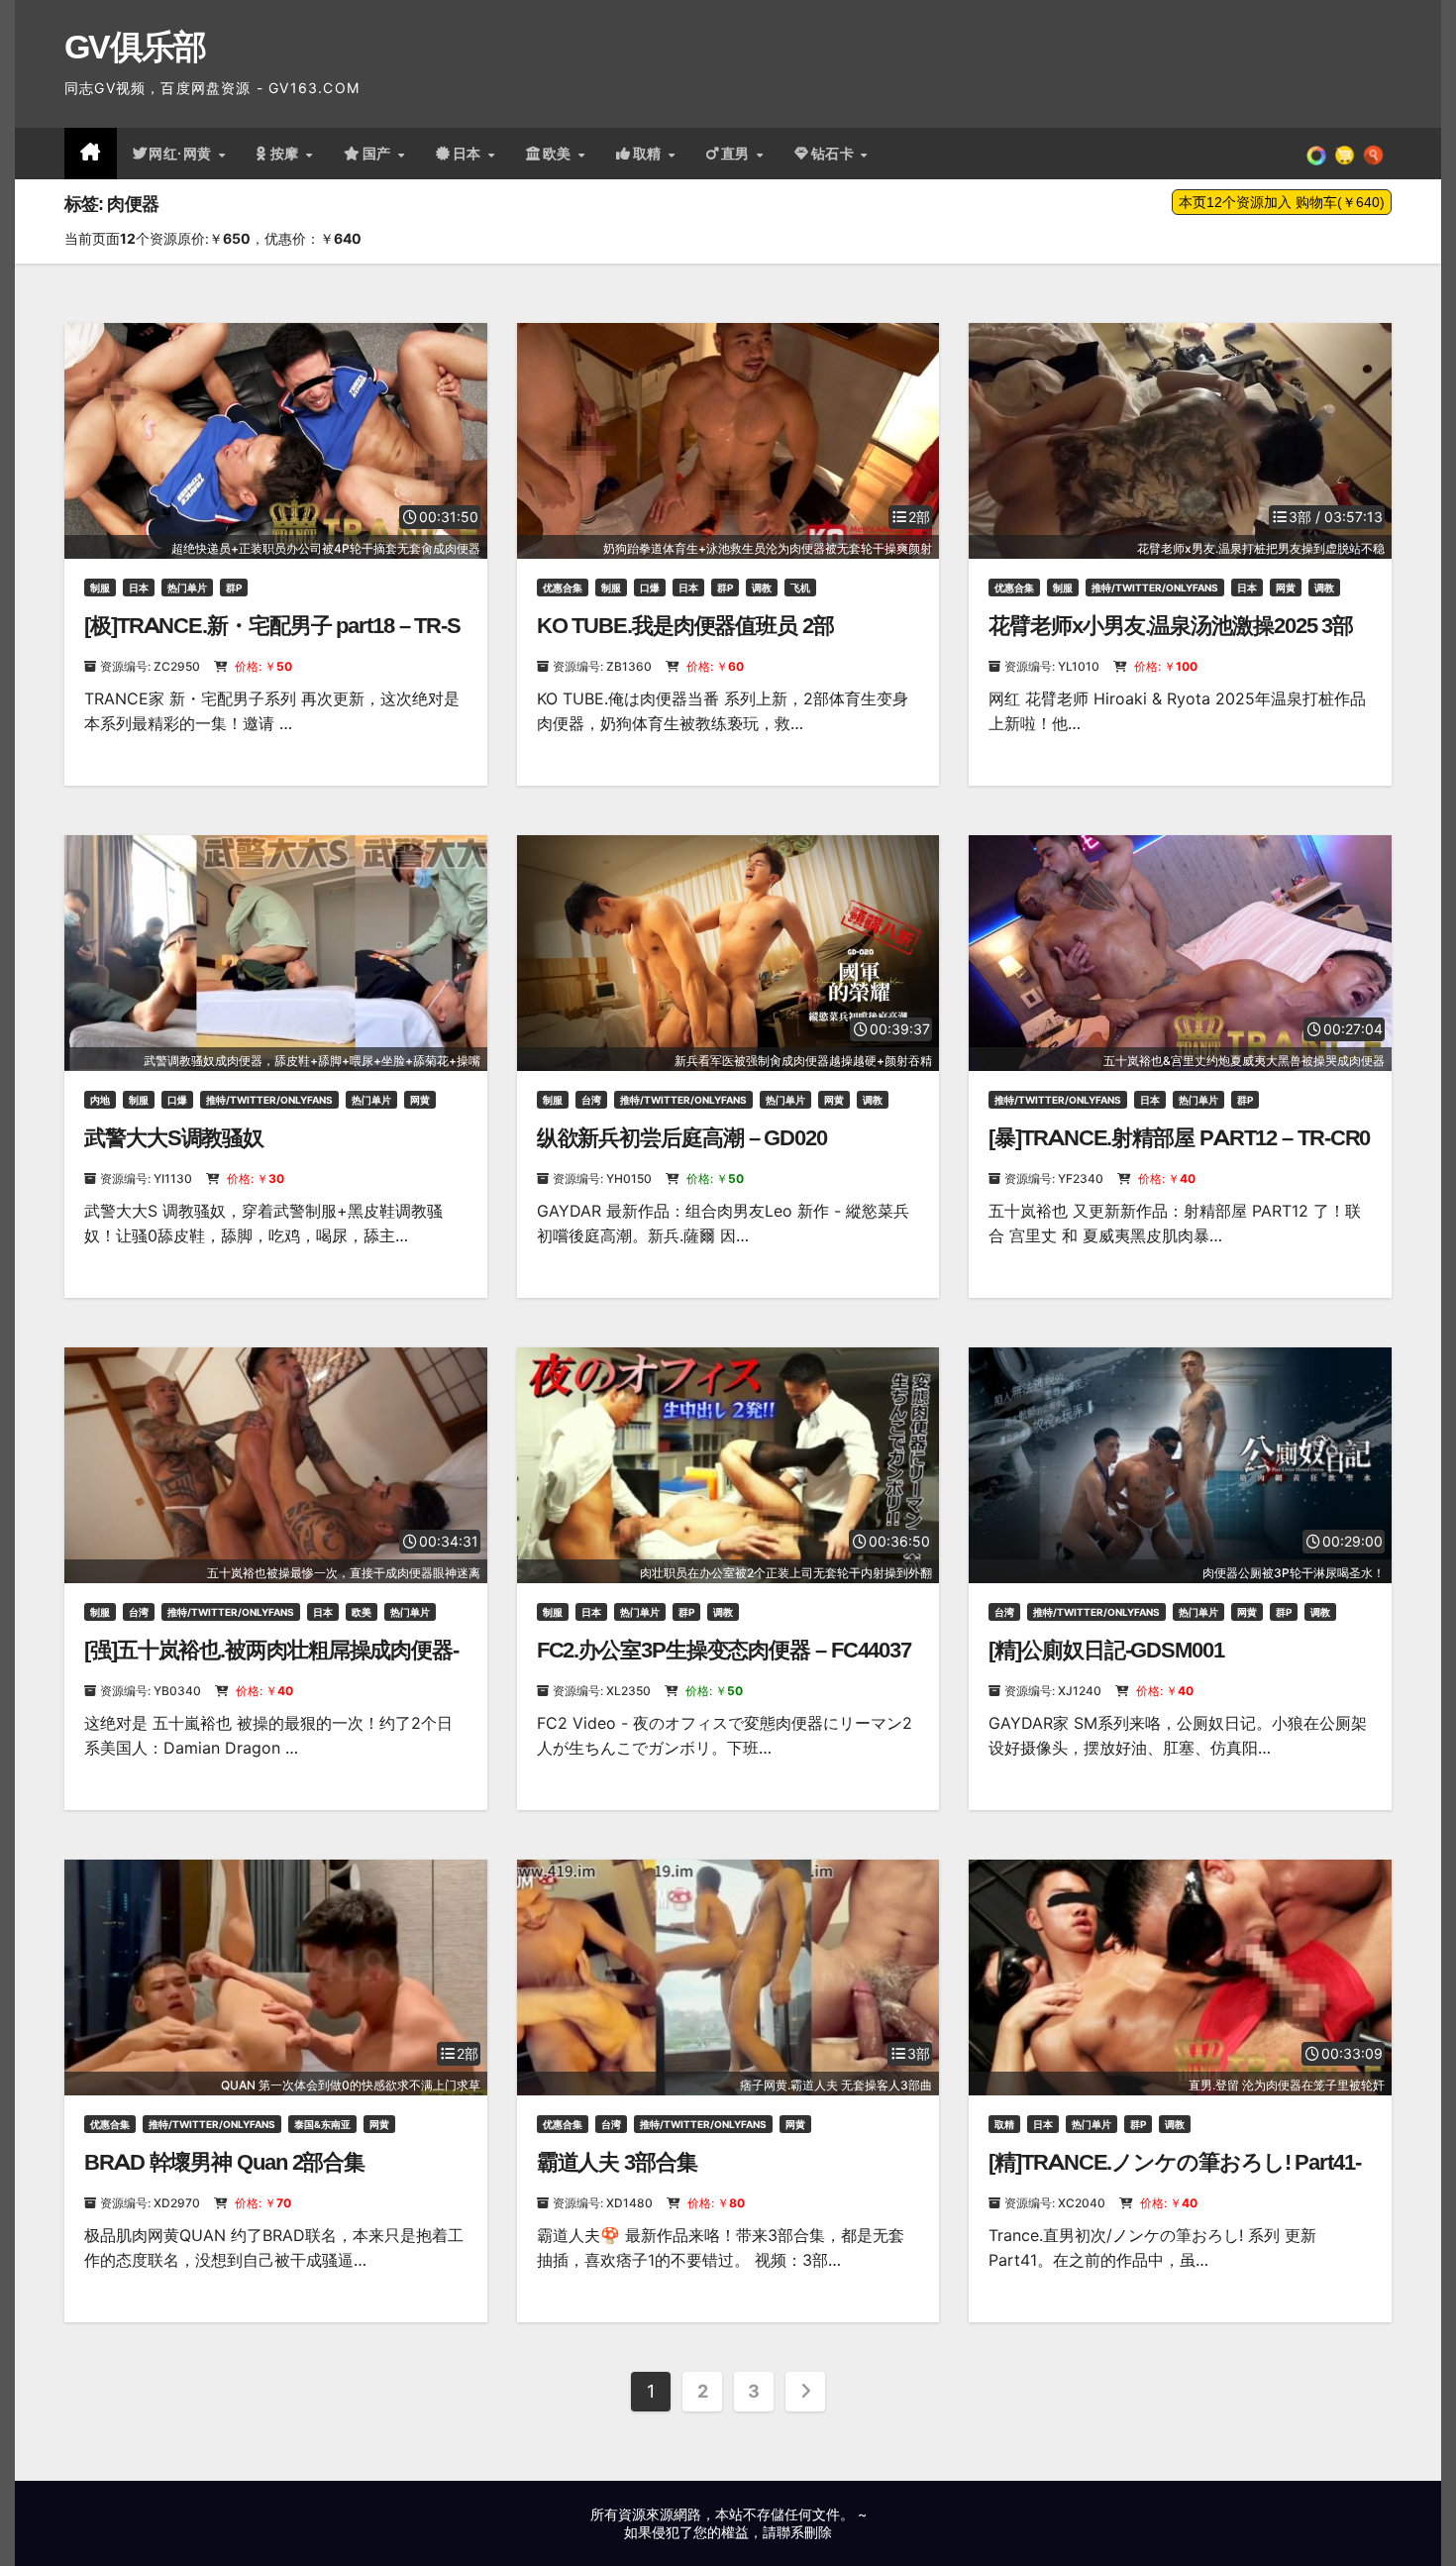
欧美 (560, 154)
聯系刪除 (804, 2532)
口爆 (650, 588)
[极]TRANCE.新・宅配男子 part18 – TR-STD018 (272, 639)
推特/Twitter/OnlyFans (1155, 588)
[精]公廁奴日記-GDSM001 (1106, 1650)
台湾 (591, 1100)
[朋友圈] (1316, 154)
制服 (100, 588)
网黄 (1286, 588)
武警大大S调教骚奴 (174, 1138)
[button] (1373, 154)
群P (234, 588)
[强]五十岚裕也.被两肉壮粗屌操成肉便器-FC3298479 (271, 1663)
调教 (762, 588)
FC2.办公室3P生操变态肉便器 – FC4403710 (724, 1663)
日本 (469, 154)
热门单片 (187, 588)
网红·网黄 (182, 154)
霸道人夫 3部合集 (617, 2162)
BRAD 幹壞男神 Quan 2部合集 (224, 2162)
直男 (738, 154)
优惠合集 (563, 588)
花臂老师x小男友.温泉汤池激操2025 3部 (1171, 626)
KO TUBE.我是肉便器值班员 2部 (685, 626)
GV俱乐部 (135, 47)
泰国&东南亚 (322, 2124)
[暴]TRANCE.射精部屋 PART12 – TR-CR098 (1179, 1151)
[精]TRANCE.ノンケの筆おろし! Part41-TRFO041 (1174, 2175)
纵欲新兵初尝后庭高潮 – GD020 (682, 1138)
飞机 (800, 588)
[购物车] (1345, 154)
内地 (100, 1100)
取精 (650, 154)
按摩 (287, 154)
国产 (379, 154)
